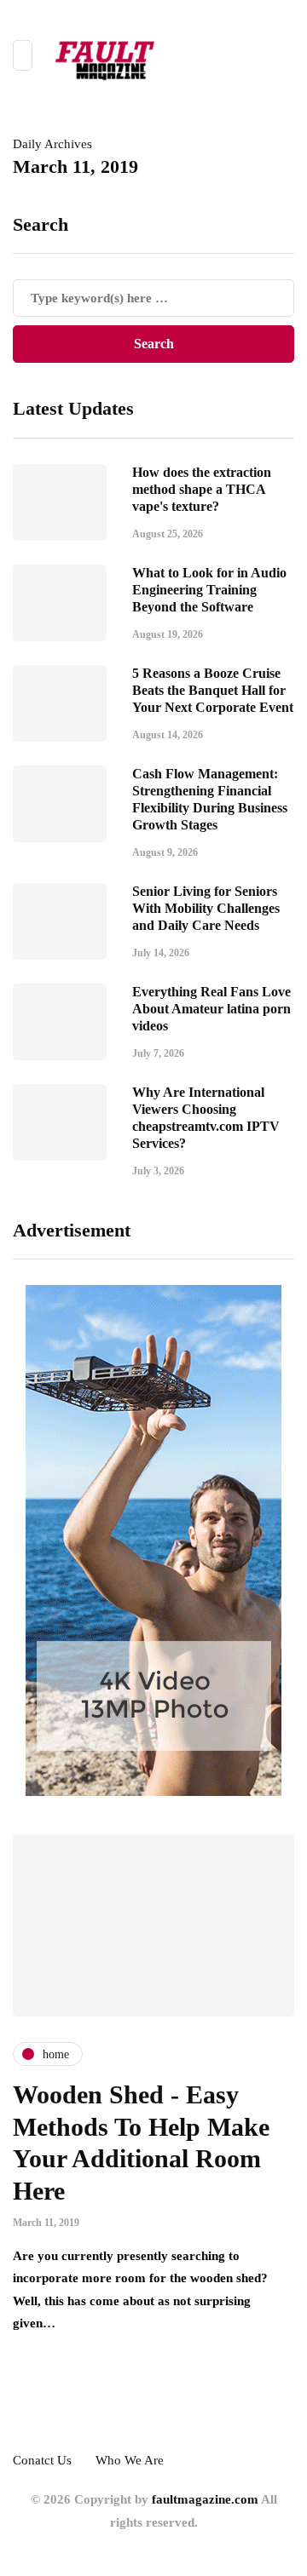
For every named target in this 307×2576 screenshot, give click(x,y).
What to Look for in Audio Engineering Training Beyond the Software (209, 590)
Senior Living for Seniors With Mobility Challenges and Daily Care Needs (206, 908)
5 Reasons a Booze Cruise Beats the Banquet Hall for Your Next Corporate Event (213, 690)
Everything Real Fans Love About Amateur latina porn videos (211, 1009)
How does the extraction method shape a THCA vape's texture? (202, 489)
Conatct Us (42, 2460)
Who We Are (130, 2460)
